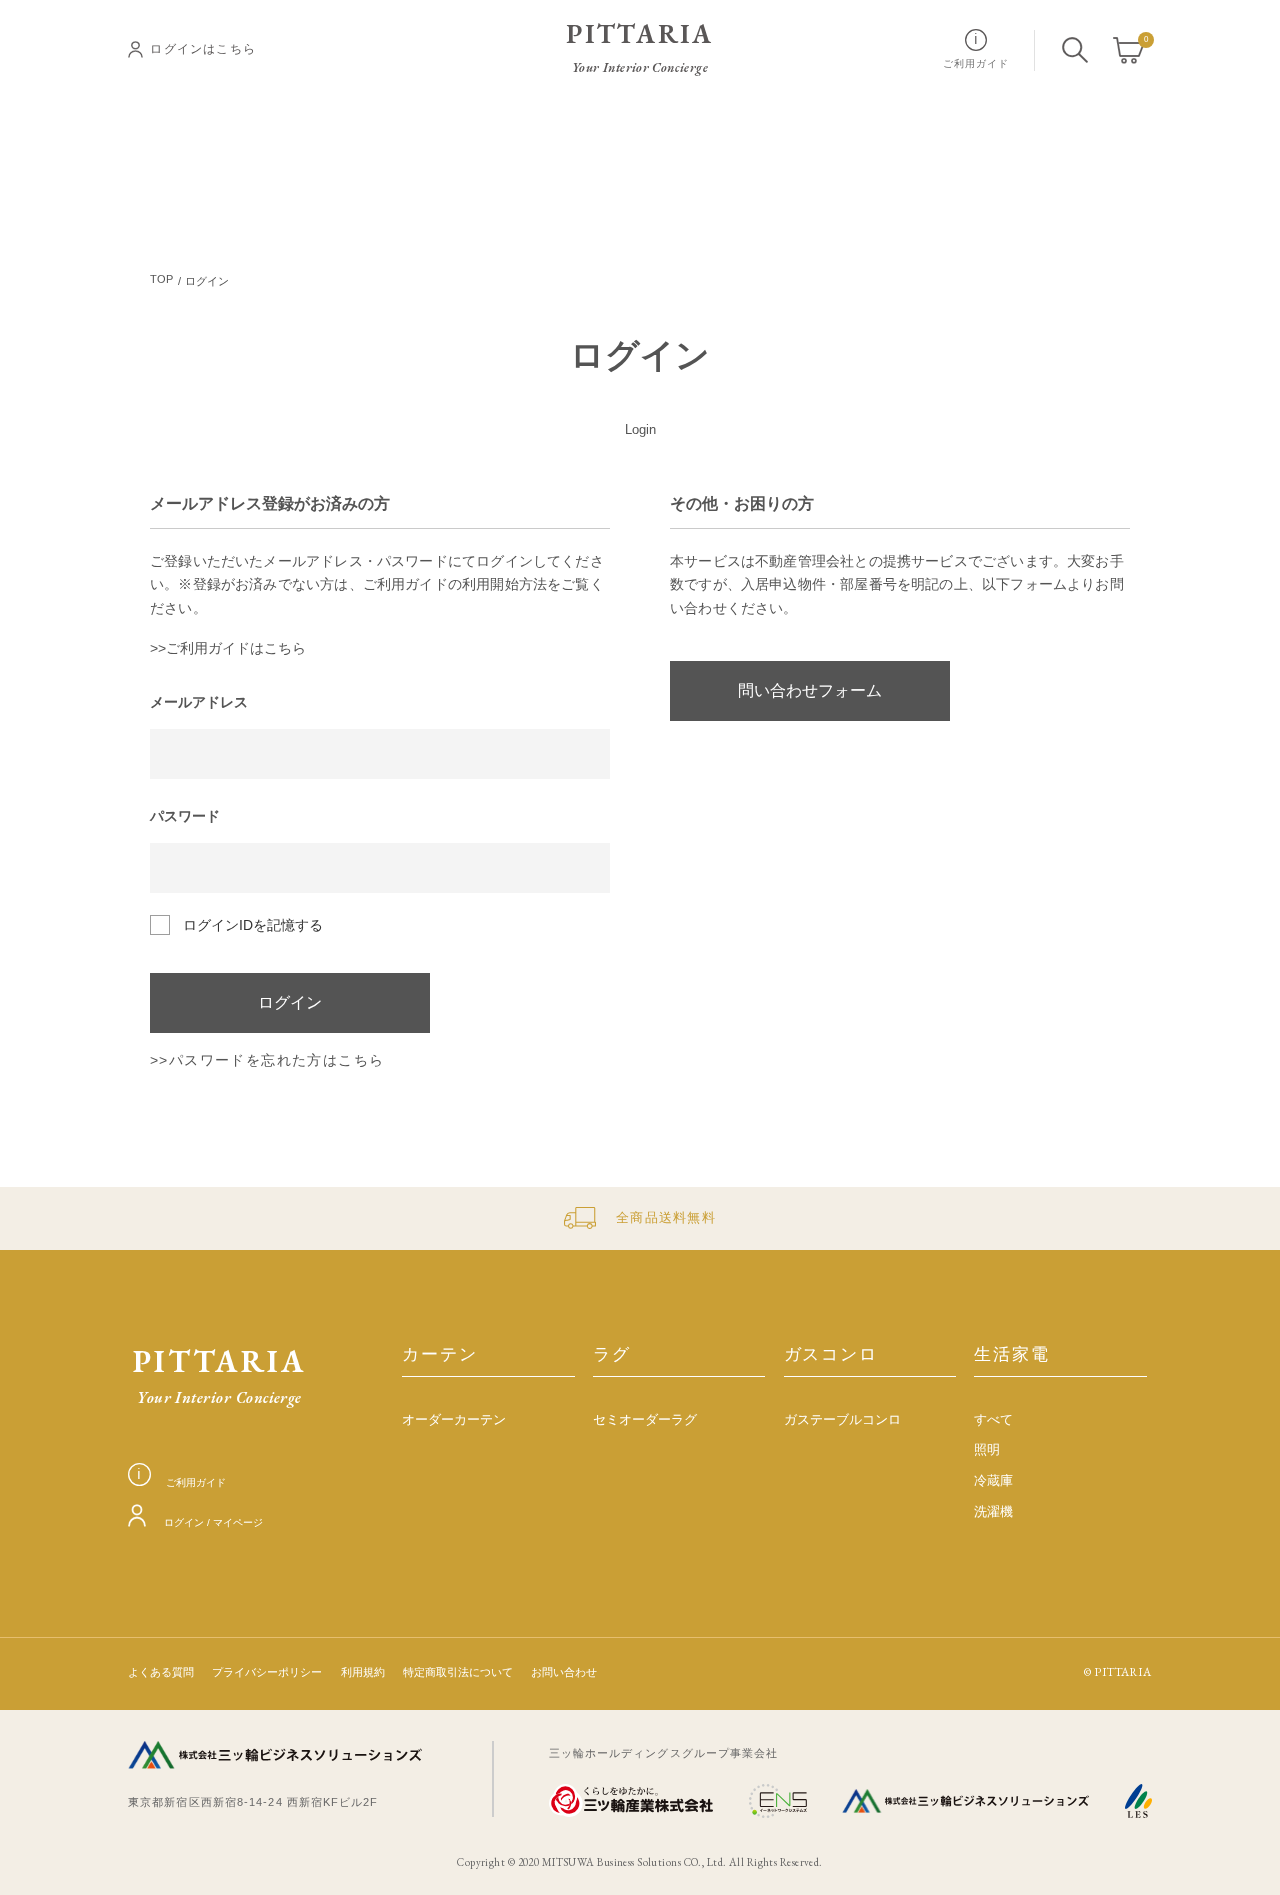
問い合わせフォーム (810, 690)
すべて (993, 1420)
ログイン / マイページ (213, 1523)
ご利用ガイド (195, 1482)
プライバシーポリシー (267, 1672)
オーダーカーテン (454, 1420)
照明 (987, 1450)
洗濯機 (993, 1512)
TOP (161, 279)
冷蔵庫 (993, 1481)
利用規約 (363, 1672)
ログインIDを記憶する (253, 925)
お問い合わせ (564, 1672)
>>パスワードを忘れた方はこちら (267, 1060)
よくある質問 (161, 1672)
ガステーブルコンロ (842, 1420)
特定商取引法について (458, 1672)
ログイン (290, 1002)
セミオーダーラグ (645, 1420)
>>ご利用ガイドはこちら (228, 648)
